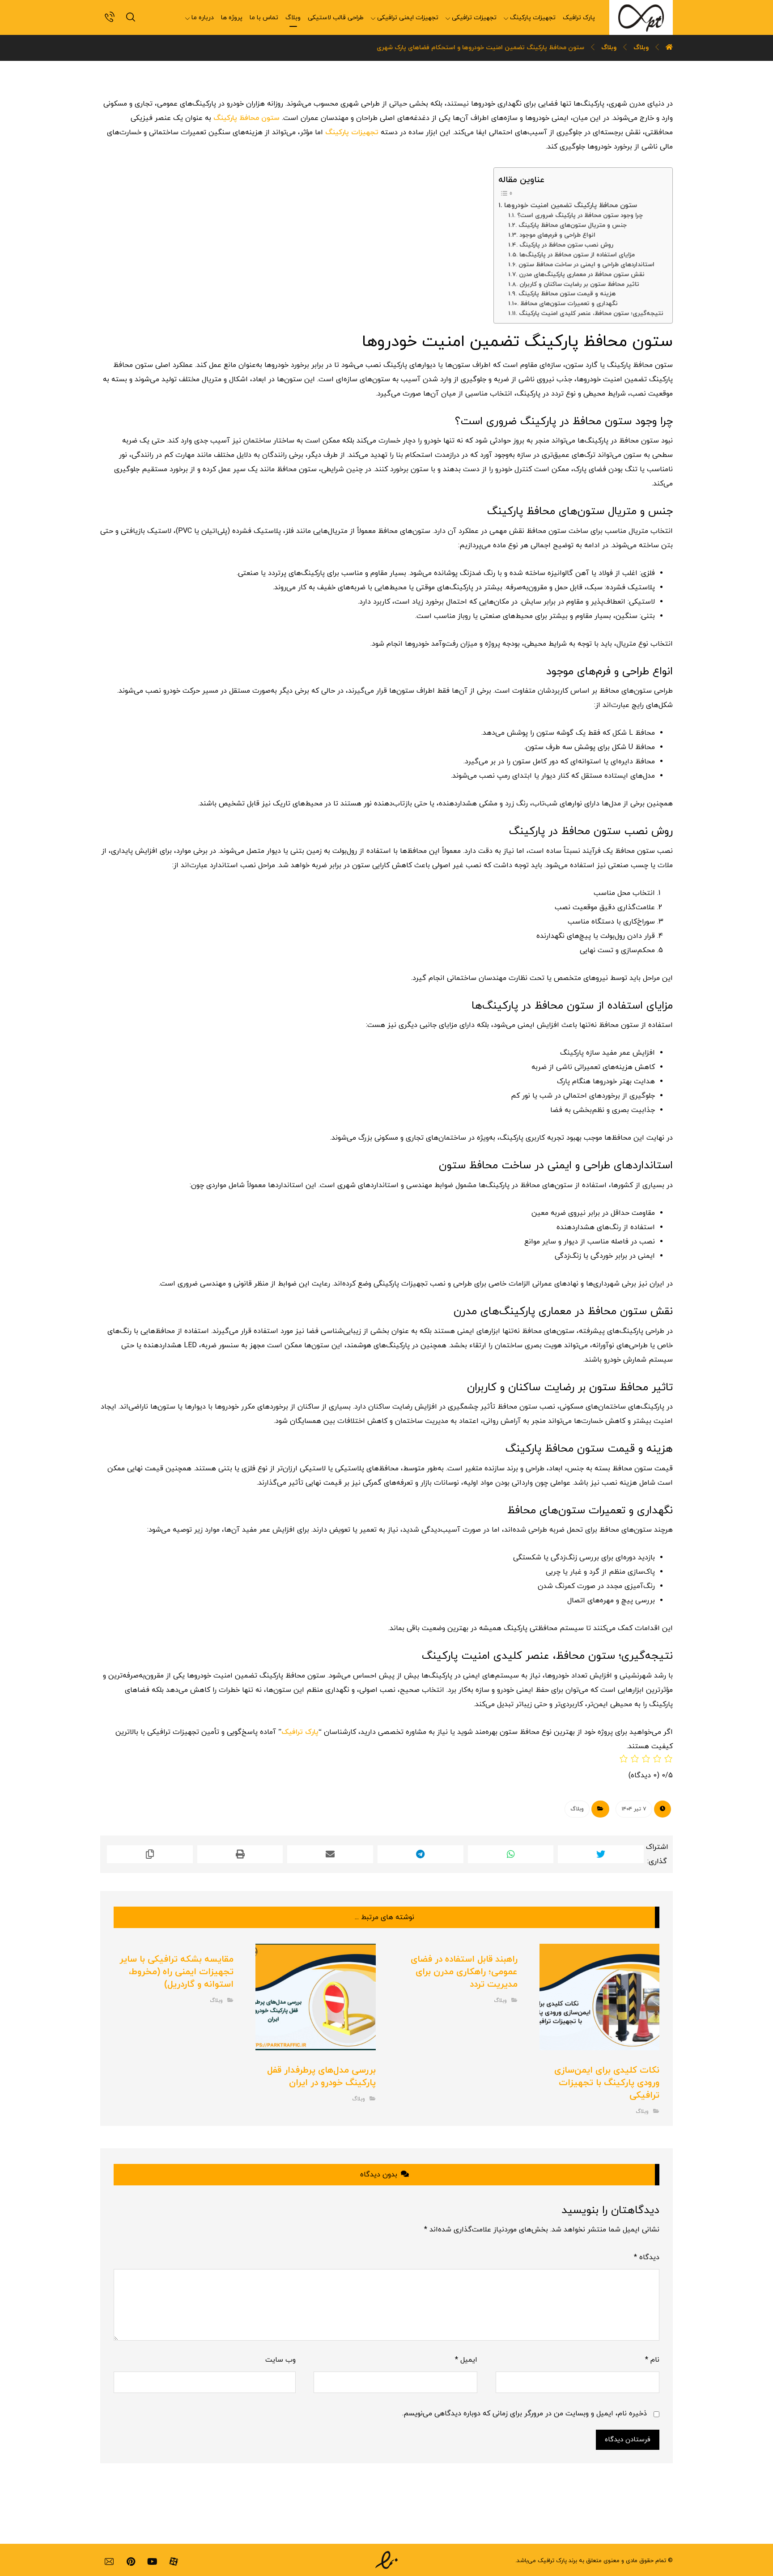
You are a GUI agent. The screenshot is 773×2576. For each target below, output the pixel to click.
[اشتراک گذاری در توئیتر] (601, 1854)
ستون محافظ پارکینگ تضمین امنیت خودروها (570, 205)
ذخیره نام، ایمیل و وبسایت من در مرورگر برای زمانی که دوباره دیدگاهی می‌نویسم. (525, 2414)
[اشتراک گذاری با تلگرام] (420, 1854)
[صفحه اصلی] (669, 48)
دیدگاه (647, 2257)
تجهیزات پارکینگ (352, 132)
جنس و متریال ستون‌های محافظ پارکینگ (573, 225)
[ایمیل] (109, 2562)
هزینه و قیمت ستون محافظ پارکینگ (567, 294)
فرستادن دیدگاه (628, 2440)
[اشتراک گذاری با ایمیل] (330, 1854)
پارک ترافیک (300, 1732)
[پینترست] (131, 2562)
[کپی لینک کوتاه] (150, 1854)
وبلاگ (577, 1809)
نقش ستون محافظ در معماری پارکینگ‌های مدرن (582, 275)
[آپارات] (174, 2562)
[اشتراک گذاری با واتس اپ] (511, 1854)
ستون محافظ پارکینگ (246, 118)
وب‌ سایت (280, 2360)
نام (652, 2360)
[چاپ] (240, 1854)
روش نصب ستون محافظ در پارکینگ (566, 245)
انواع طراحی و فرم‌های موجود (557, 235)
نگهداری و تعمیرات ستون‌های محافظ (569, 304)
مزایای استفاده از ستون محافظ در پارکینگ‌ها (577, 255)
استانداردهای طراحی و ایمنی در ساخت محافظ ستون (586, 265)
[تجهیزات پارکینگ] (641, 17)
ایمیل (466, 2360)
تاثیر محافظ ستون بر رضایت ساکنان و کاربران (579, 284)
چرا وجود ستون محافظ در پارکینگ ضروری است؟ (580, 215)
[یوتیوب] (152, 2562)
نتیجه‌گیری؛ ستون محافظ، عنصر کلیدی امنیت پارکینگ (591, 313)
